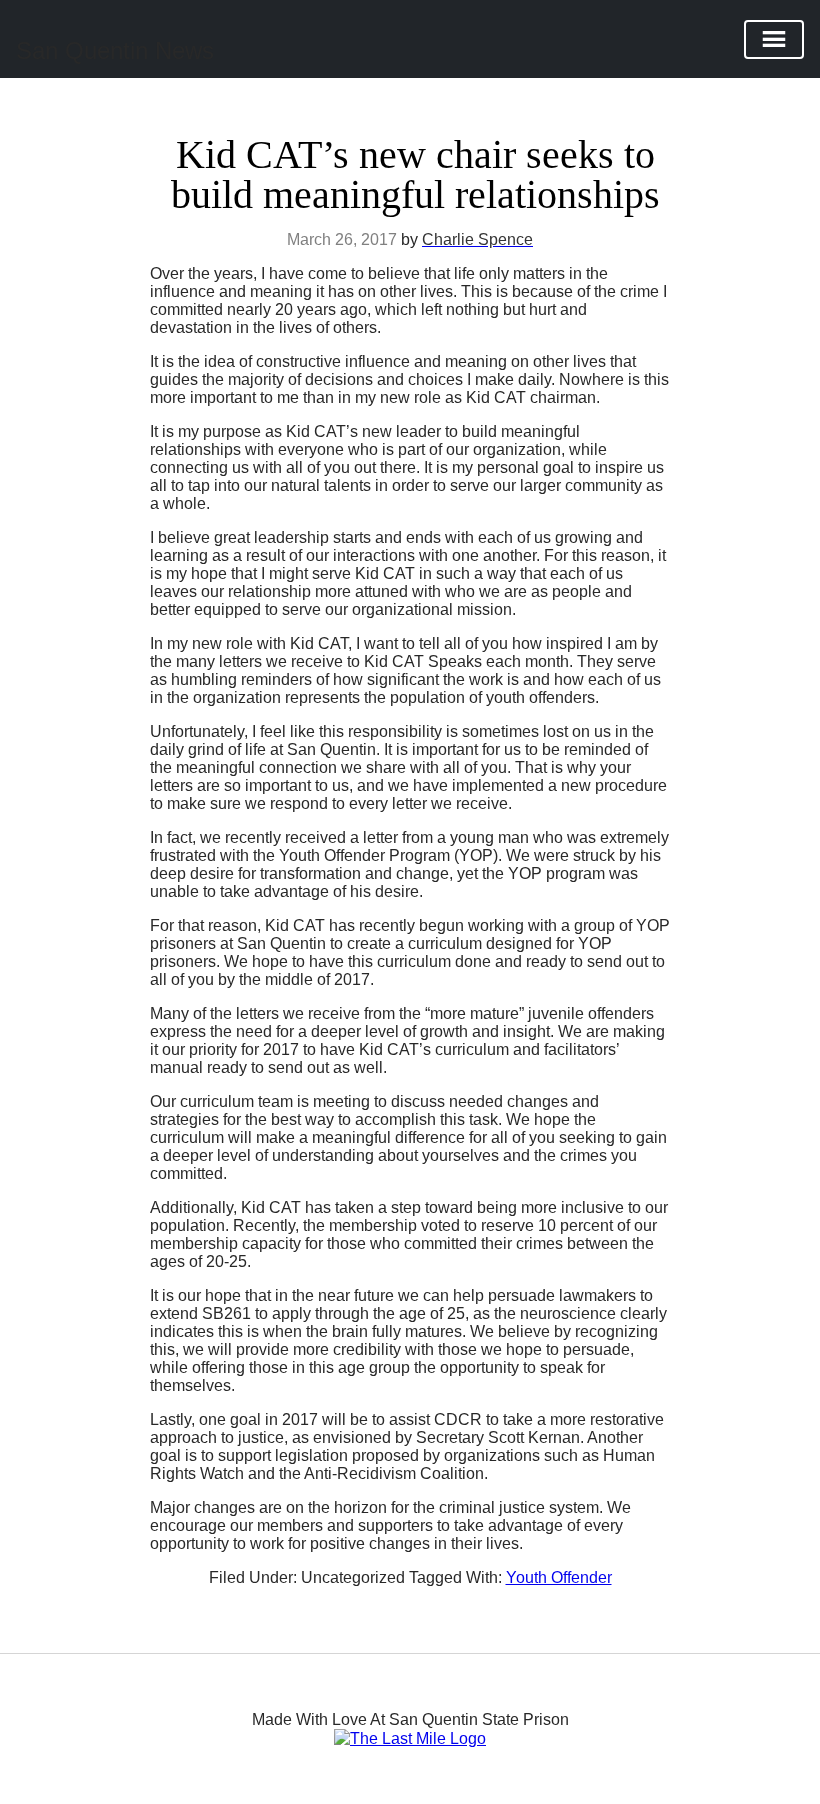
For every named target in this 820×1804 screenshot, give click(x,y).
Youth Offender (559, 1577)
